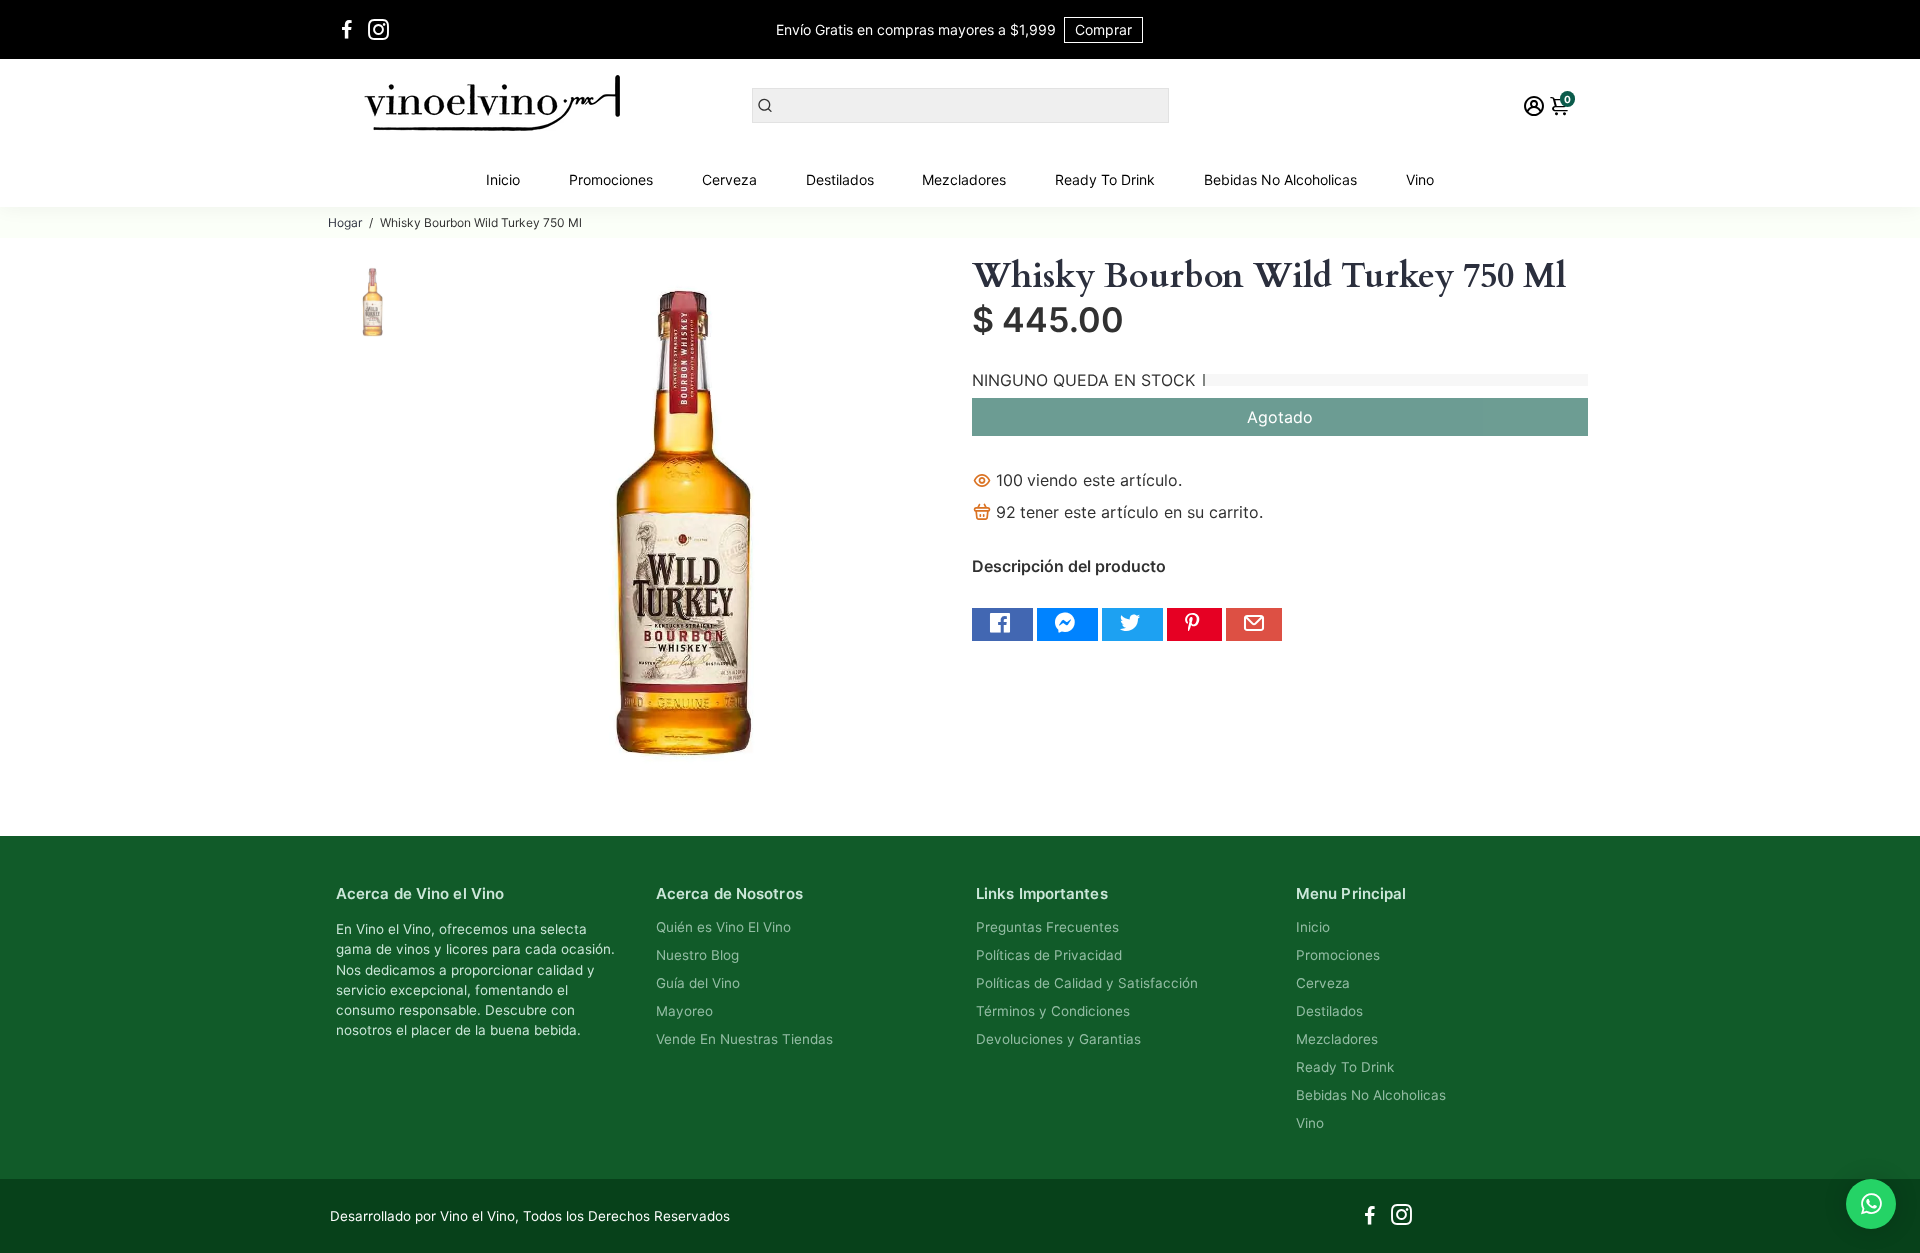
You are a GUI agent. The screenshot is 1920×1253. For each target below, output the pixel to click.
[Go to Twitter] (1132, 624)
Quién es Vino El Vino (723, 927)
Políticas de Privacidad (1049, 955)
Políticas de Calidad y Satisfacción (1087, 983)
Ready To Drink (1105, 179)
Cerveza (729, 179)
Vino (1420, 179)
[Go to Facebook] (347, 30)
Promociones (611, 179)
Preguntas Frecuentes (1047, 927)
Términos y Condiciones (1053, 1011)
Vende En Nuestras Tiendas (744, 1039)
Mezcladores (964, 179)
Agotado (1280, 417)
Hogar (345, 222)
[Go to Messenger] (1067, 624)
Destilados (840, 179)
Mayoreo (684, 1011)
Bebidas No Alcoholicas (1280, 179)
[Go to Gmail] (1254, 624)
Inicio (503, 179)
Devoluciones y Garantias (1058, 1039)
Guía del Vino (698, 983)
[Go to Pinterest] (1194, 624)
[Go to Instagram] (378, 30)
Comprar (1103, 29)
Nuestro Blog (697, 955)
